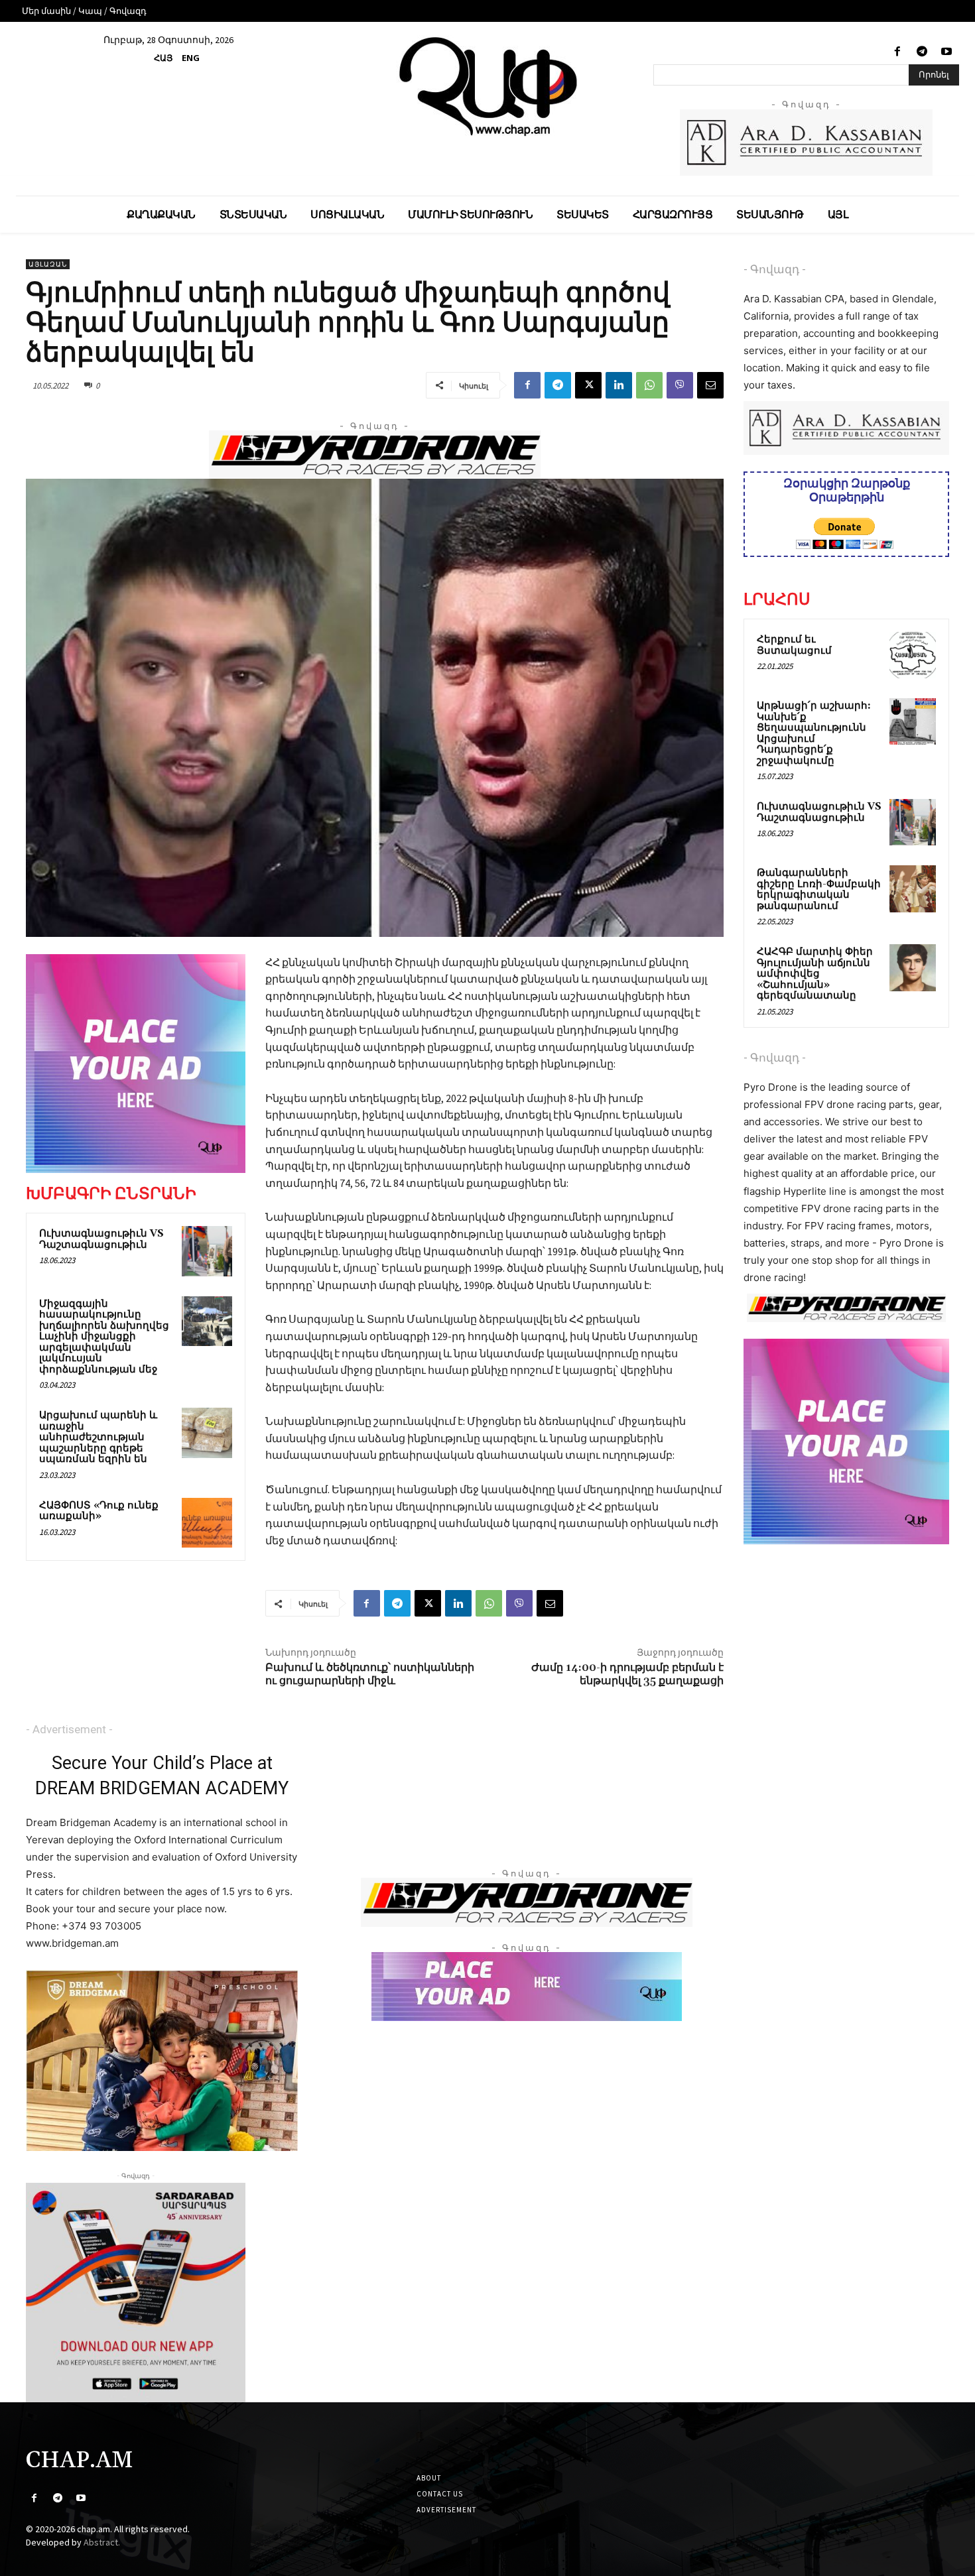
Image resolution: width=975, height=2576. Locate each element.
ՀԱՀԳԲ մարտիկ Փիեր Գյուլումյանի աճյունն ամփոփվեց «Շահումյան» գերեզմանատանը (815, 974)
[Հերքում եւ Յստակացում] (913, 655)
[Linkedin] (619, 385)
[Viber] (680, 385)
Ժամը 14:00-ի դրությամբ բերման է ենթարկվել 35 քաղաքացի (627, 1674)
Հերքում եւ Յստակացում (794, 645)
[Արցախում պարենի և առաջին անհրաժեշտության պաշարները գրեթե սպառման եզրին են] (207, 1433)
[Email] (710, 385)
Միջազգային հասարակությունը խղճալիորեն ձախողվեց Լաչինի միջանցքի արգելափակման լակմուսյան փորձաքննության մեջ (104, 1337)
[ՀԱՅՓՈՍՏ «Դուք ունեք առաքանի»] (207, 1523)
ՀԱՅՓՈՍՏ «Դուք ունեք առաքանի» (99, 1511)
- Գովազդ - (775, 269)
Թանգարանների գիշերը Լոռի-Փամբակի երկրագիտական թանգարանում (819, 889)
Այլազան (48, 264)
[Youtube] (947, 52)
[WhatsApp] (649, 385)
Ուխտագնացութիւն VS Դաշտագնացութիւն (101, 1239)
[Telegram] (922, 52)
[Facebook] (897, 52)
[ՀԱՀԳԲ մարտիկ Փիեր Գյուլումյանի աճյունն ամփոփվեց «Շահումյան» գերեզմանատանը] (913, 967)
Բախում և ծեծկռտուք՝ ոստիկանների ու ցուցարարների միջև (370, 1674)
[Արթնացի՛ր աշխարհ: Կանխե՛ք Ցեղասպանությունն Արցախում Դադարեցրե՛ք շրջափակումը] (913, 721)
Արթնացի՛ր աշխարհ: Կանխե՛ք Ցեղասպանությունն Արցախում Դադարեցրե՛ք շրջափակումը (814, 733)
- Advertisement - (69, 1729)
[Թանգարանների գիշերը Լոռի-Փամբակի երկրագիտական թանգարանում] (913, 889)
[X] (588, 385)
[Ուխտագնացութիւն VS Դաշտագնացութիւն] (207, 1251)
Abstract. (102, 2542)
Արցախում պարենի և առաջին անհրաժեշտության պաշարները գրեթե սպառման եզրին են (98, 1437)
